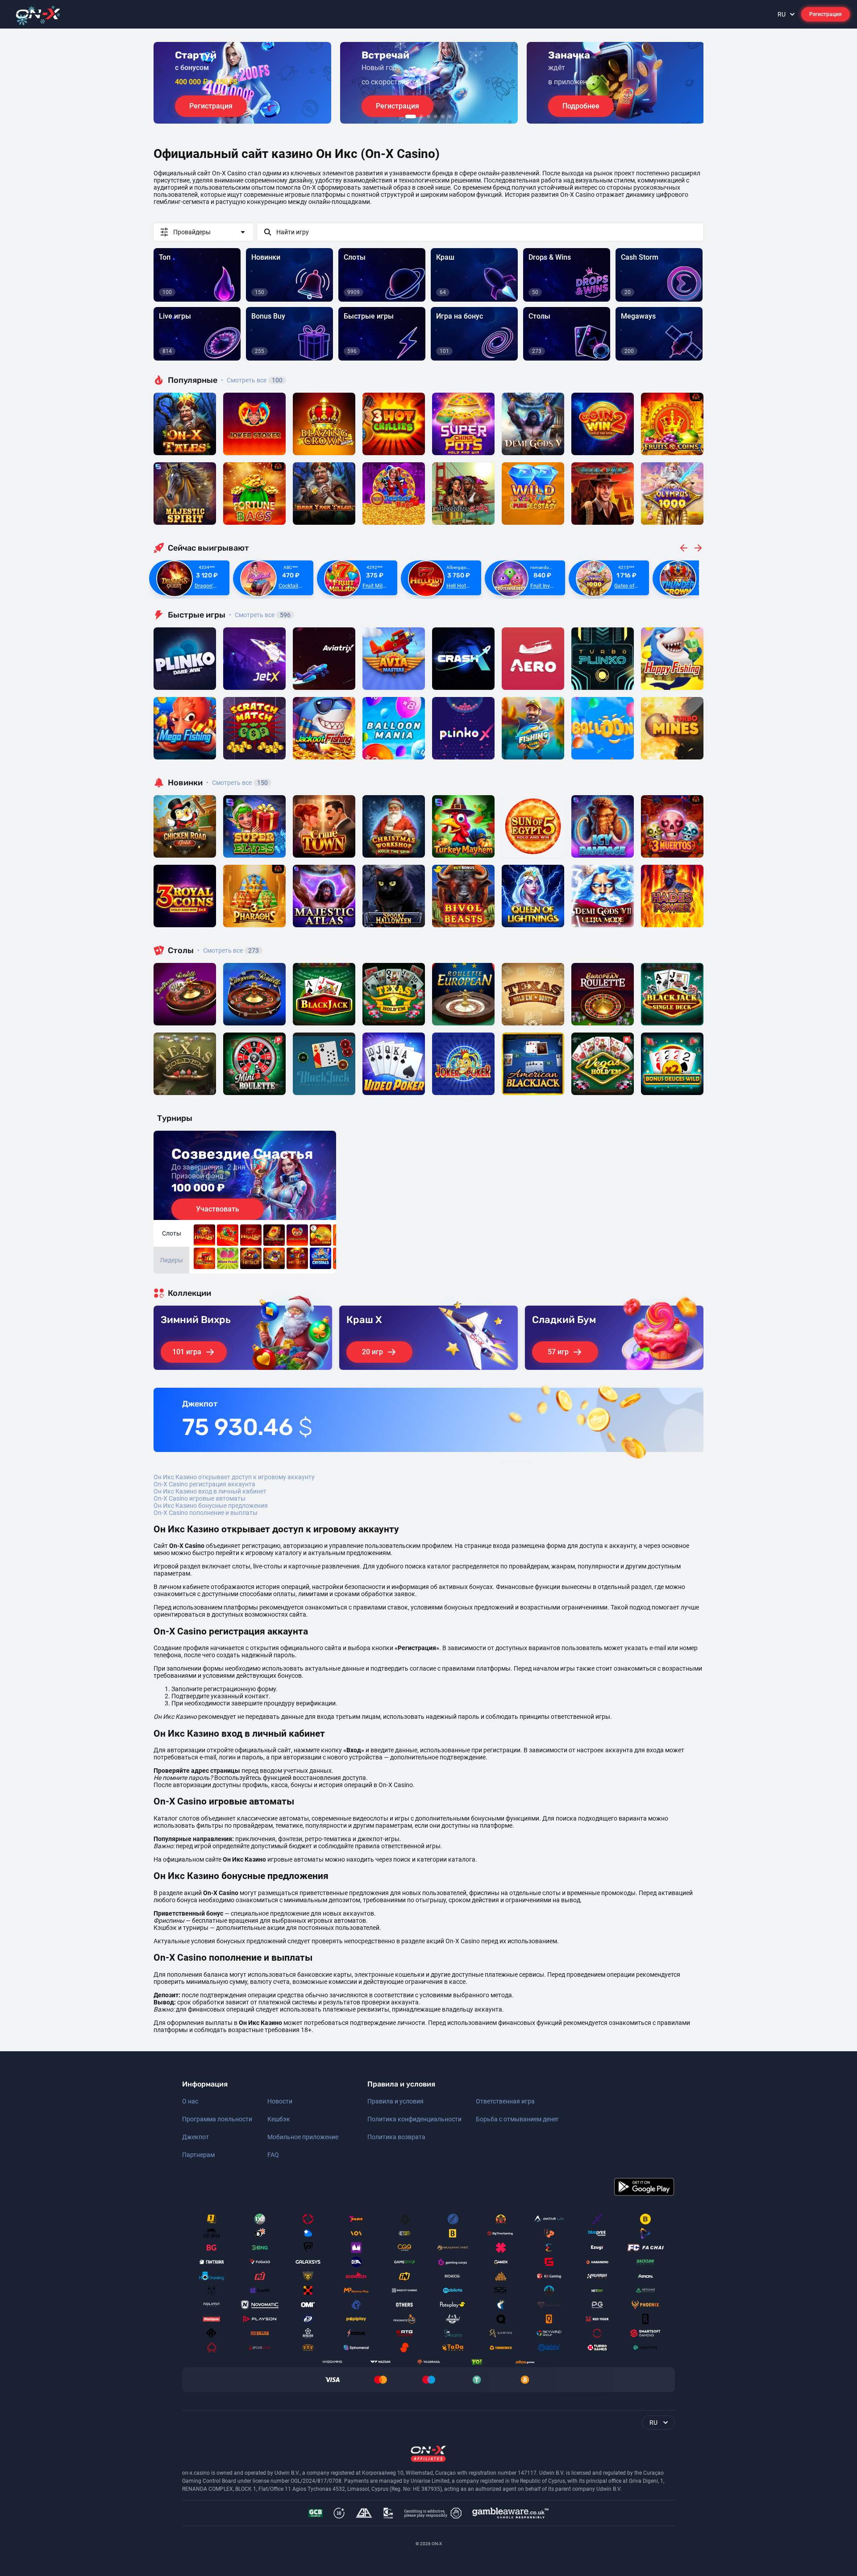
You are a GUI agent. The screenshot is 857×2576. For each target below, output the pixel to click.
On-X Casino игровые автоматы (200, 1498)
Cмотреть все (260, 615)
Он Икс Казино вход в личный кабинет (210, 1491)
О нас (190, 2101)
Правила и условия (395, 2101)
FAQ (273, 2155)
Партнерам (198, 2155)
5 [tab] (443, 116)
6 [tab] (450, 116)
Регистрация (826, 14)
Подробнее (581, 106)
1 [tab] (411, 116)
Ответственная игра (505, 2101)
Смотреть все (252, 380)
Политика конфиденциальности (414, 2119)
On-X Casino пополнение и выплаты (206, 1513)
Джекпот (196, 2137)
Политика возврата (396, 2137)
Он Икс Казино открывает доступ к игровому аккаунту (234, 1477)
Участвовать (218, 1209)
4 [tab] (436, 116)
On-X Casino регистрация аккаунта (204, 1484)
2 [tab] (421, 116)
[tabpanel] (242, 83)
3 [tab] (428, 116)
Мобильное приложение (303, 2137)
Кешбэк (279, 2119)
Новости (280, 2101)
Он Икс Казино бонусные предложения (211, 1506)
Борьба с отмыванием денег (517, 2119)
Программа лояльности (217, 2119)
